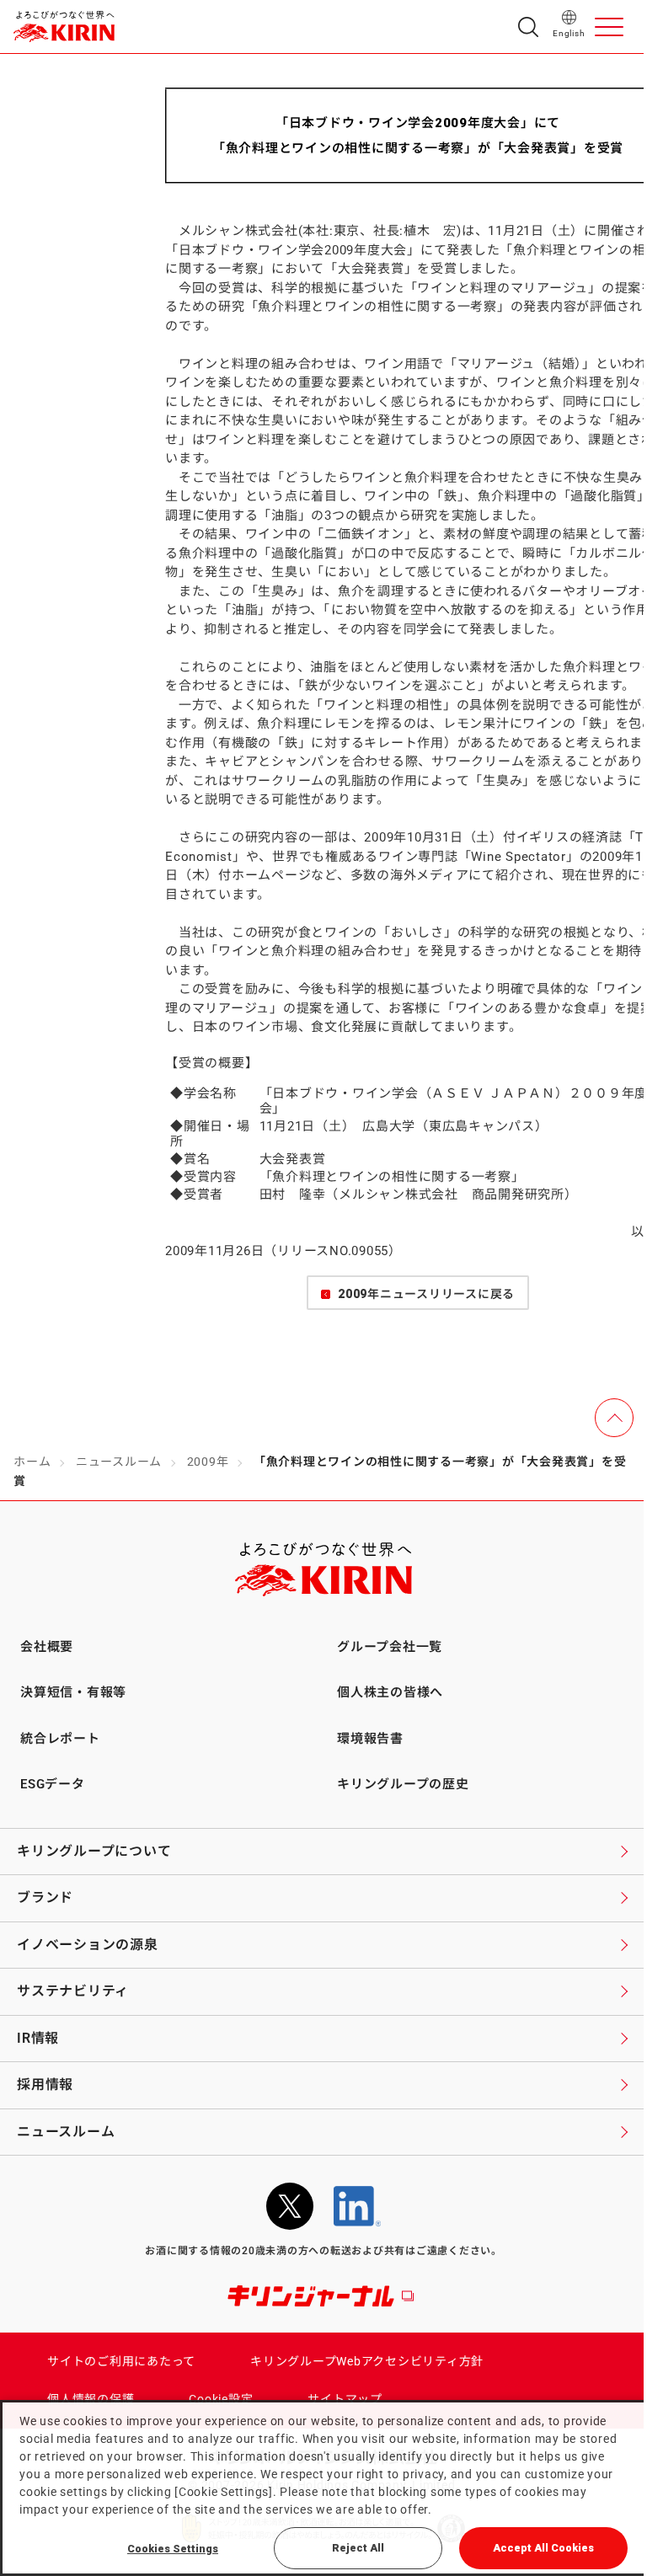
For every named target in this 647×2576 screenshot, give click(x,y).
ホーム (32, 1462)
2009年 (208, 1462)
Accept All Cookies (543, 2548)
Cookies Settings (173, 2549)
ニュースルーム (119, 1462)
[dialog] (323, 2488)
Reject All (358, 2548)
